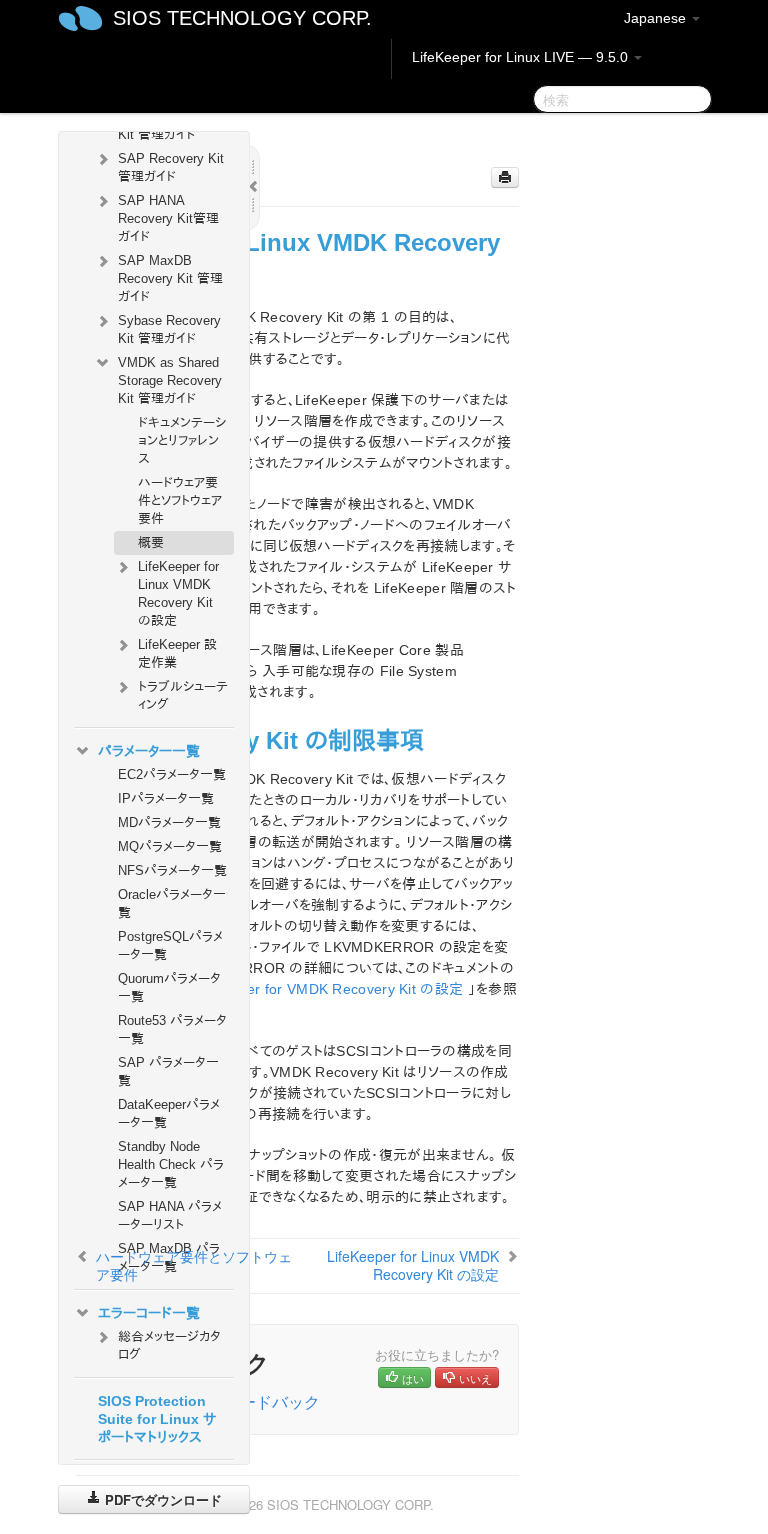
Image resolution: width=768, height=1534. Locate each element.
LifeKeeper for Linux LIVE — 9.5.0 (522, 57)
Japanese (657, 18)
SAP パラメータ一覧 (168, 1071)
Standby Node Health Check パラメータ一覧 (171, 1164)
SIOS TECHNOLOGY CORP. (242, 18)
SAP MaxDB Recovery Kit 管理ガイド (170, 278)
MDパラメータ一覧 (169, 822)
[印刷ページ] (505, 177)
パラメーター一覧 (149, 751)
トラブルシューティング (183, 695)
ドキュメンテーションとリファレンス (182, 440)
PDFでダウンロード (161, 1499)
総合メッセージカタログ (169, 1345)
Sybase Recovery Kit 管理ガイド (169, 329)
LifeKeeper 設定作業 (177, 653)
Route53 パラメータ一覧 (172, 1029)
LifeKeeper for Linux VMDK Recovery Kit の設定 (178, 593)
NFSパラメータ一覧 (172, 870)
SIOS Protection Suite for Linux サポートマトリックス (157, 1419)
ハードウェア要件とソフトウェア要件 (180, 500)
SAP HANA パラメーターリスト (170, 1215)
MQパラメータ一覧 (170, 846)
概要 (151, 542)
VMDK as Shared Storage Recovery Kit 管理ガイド (170, 380)
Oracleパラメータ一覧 (172, 903)
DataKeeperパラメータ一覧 (169, 1113)
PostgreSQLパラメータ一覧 (170, 945)
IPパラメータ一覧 (166, 798)
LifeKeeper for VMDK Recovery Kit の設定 (326, 989)
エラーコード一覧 (149, 1313)
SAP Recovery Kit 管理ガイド (171, 167)
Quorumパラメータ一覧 (169, 987)
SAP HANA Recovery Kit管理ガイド (168, 218)
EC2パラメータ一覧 (172, 774)
